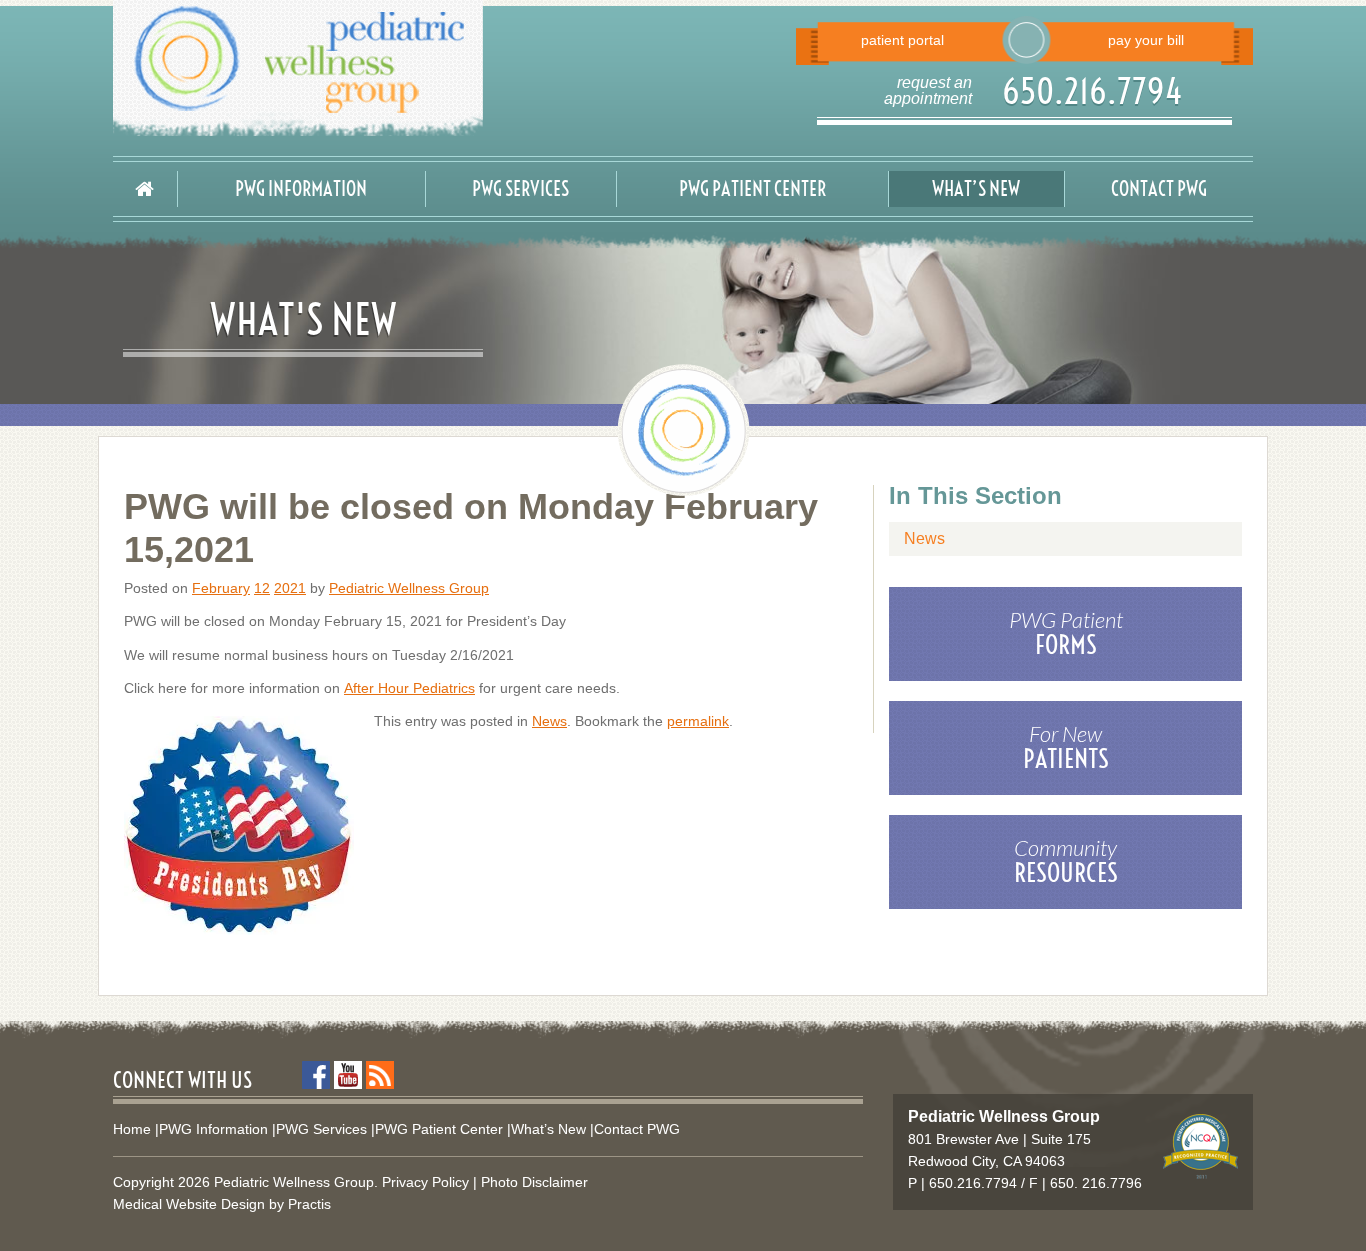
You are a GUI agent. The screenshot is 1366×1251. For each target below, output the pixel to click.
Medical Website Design (189, 1204)
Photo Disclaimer (534, 1182)
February (221, 588)
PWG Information (301, 189)
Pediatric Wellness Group (409, 588)
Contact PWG (1159, 189)
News (549, 721)
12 (262, 588)
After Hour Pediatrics (409, 688)
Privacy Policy (425, 1182)
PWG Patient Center (752, 189)
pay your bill (1146, 40)
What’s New (976, 189)
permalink (698, 721)
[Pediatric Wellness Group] (390, 68)
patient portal (902, 40)
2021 (290, 588)
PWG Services (520, 189)
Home (132, 1129)
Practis (309, 1204)
